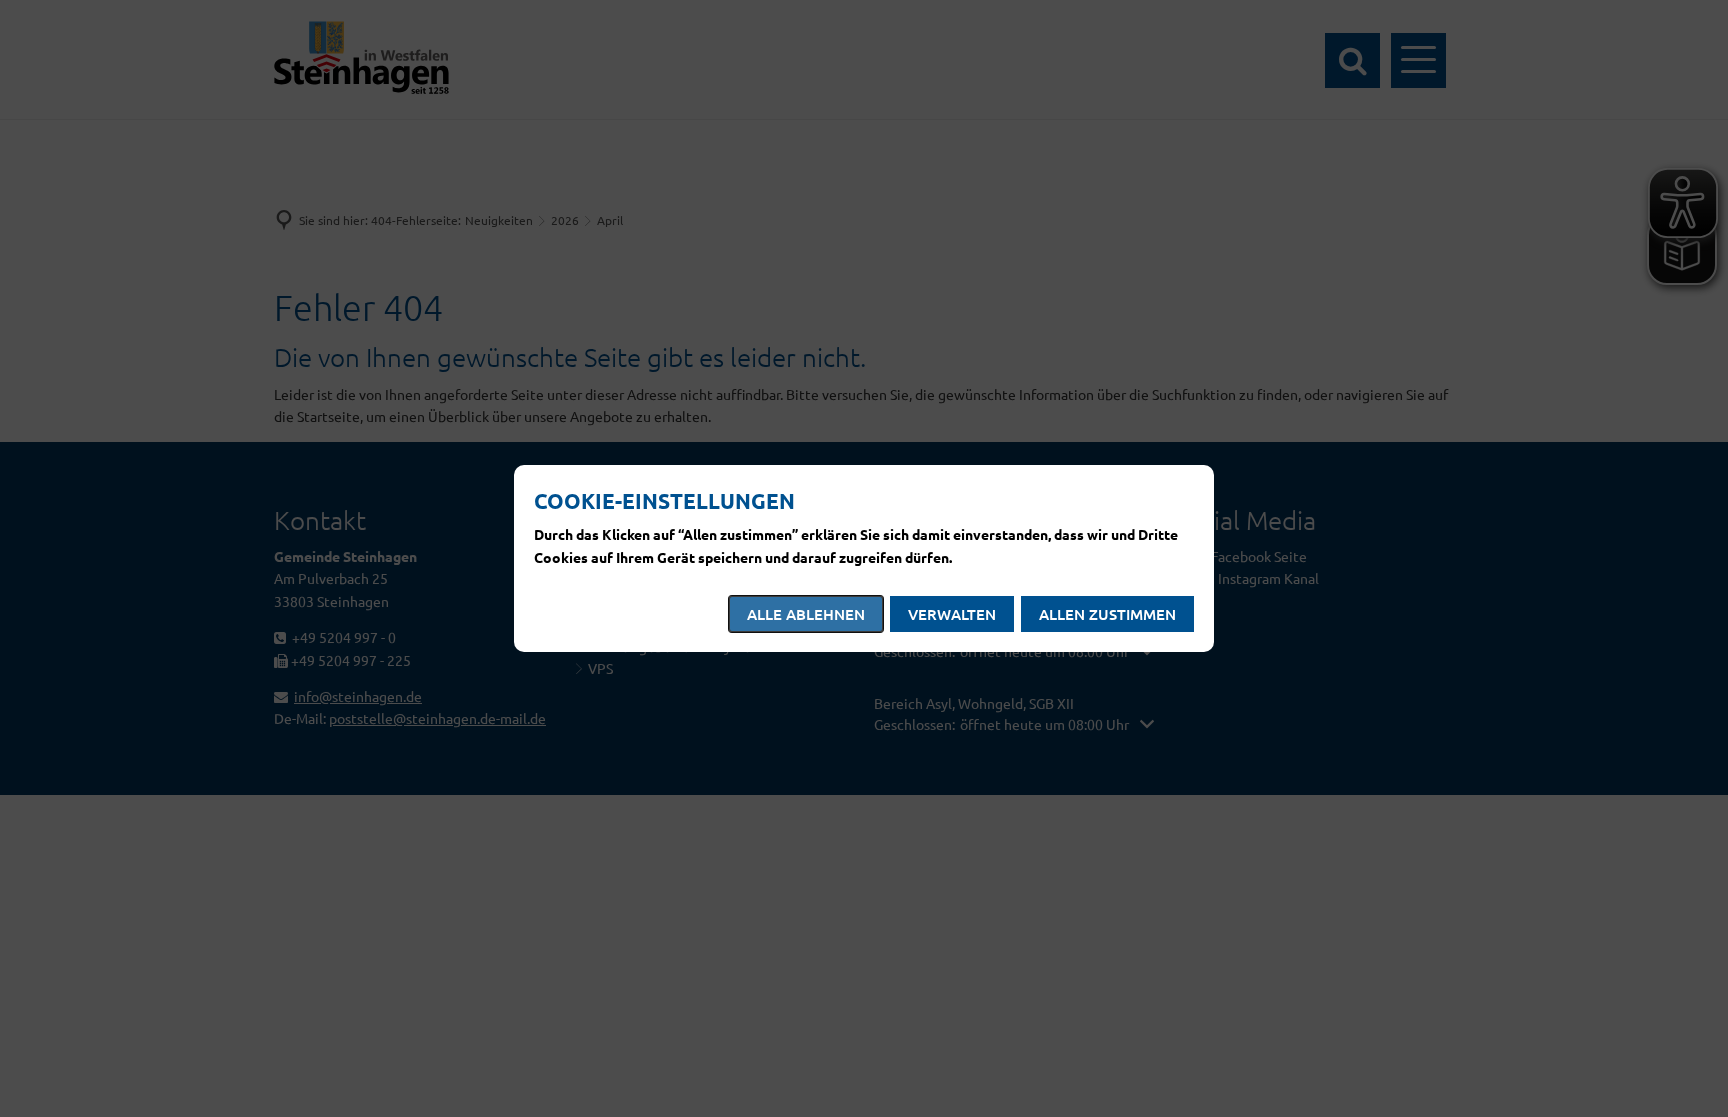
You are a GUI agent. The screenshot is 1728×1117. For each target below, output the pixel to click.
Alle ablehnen (806, 614)
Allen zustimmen (1107, 614)
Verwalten (952, 614)
